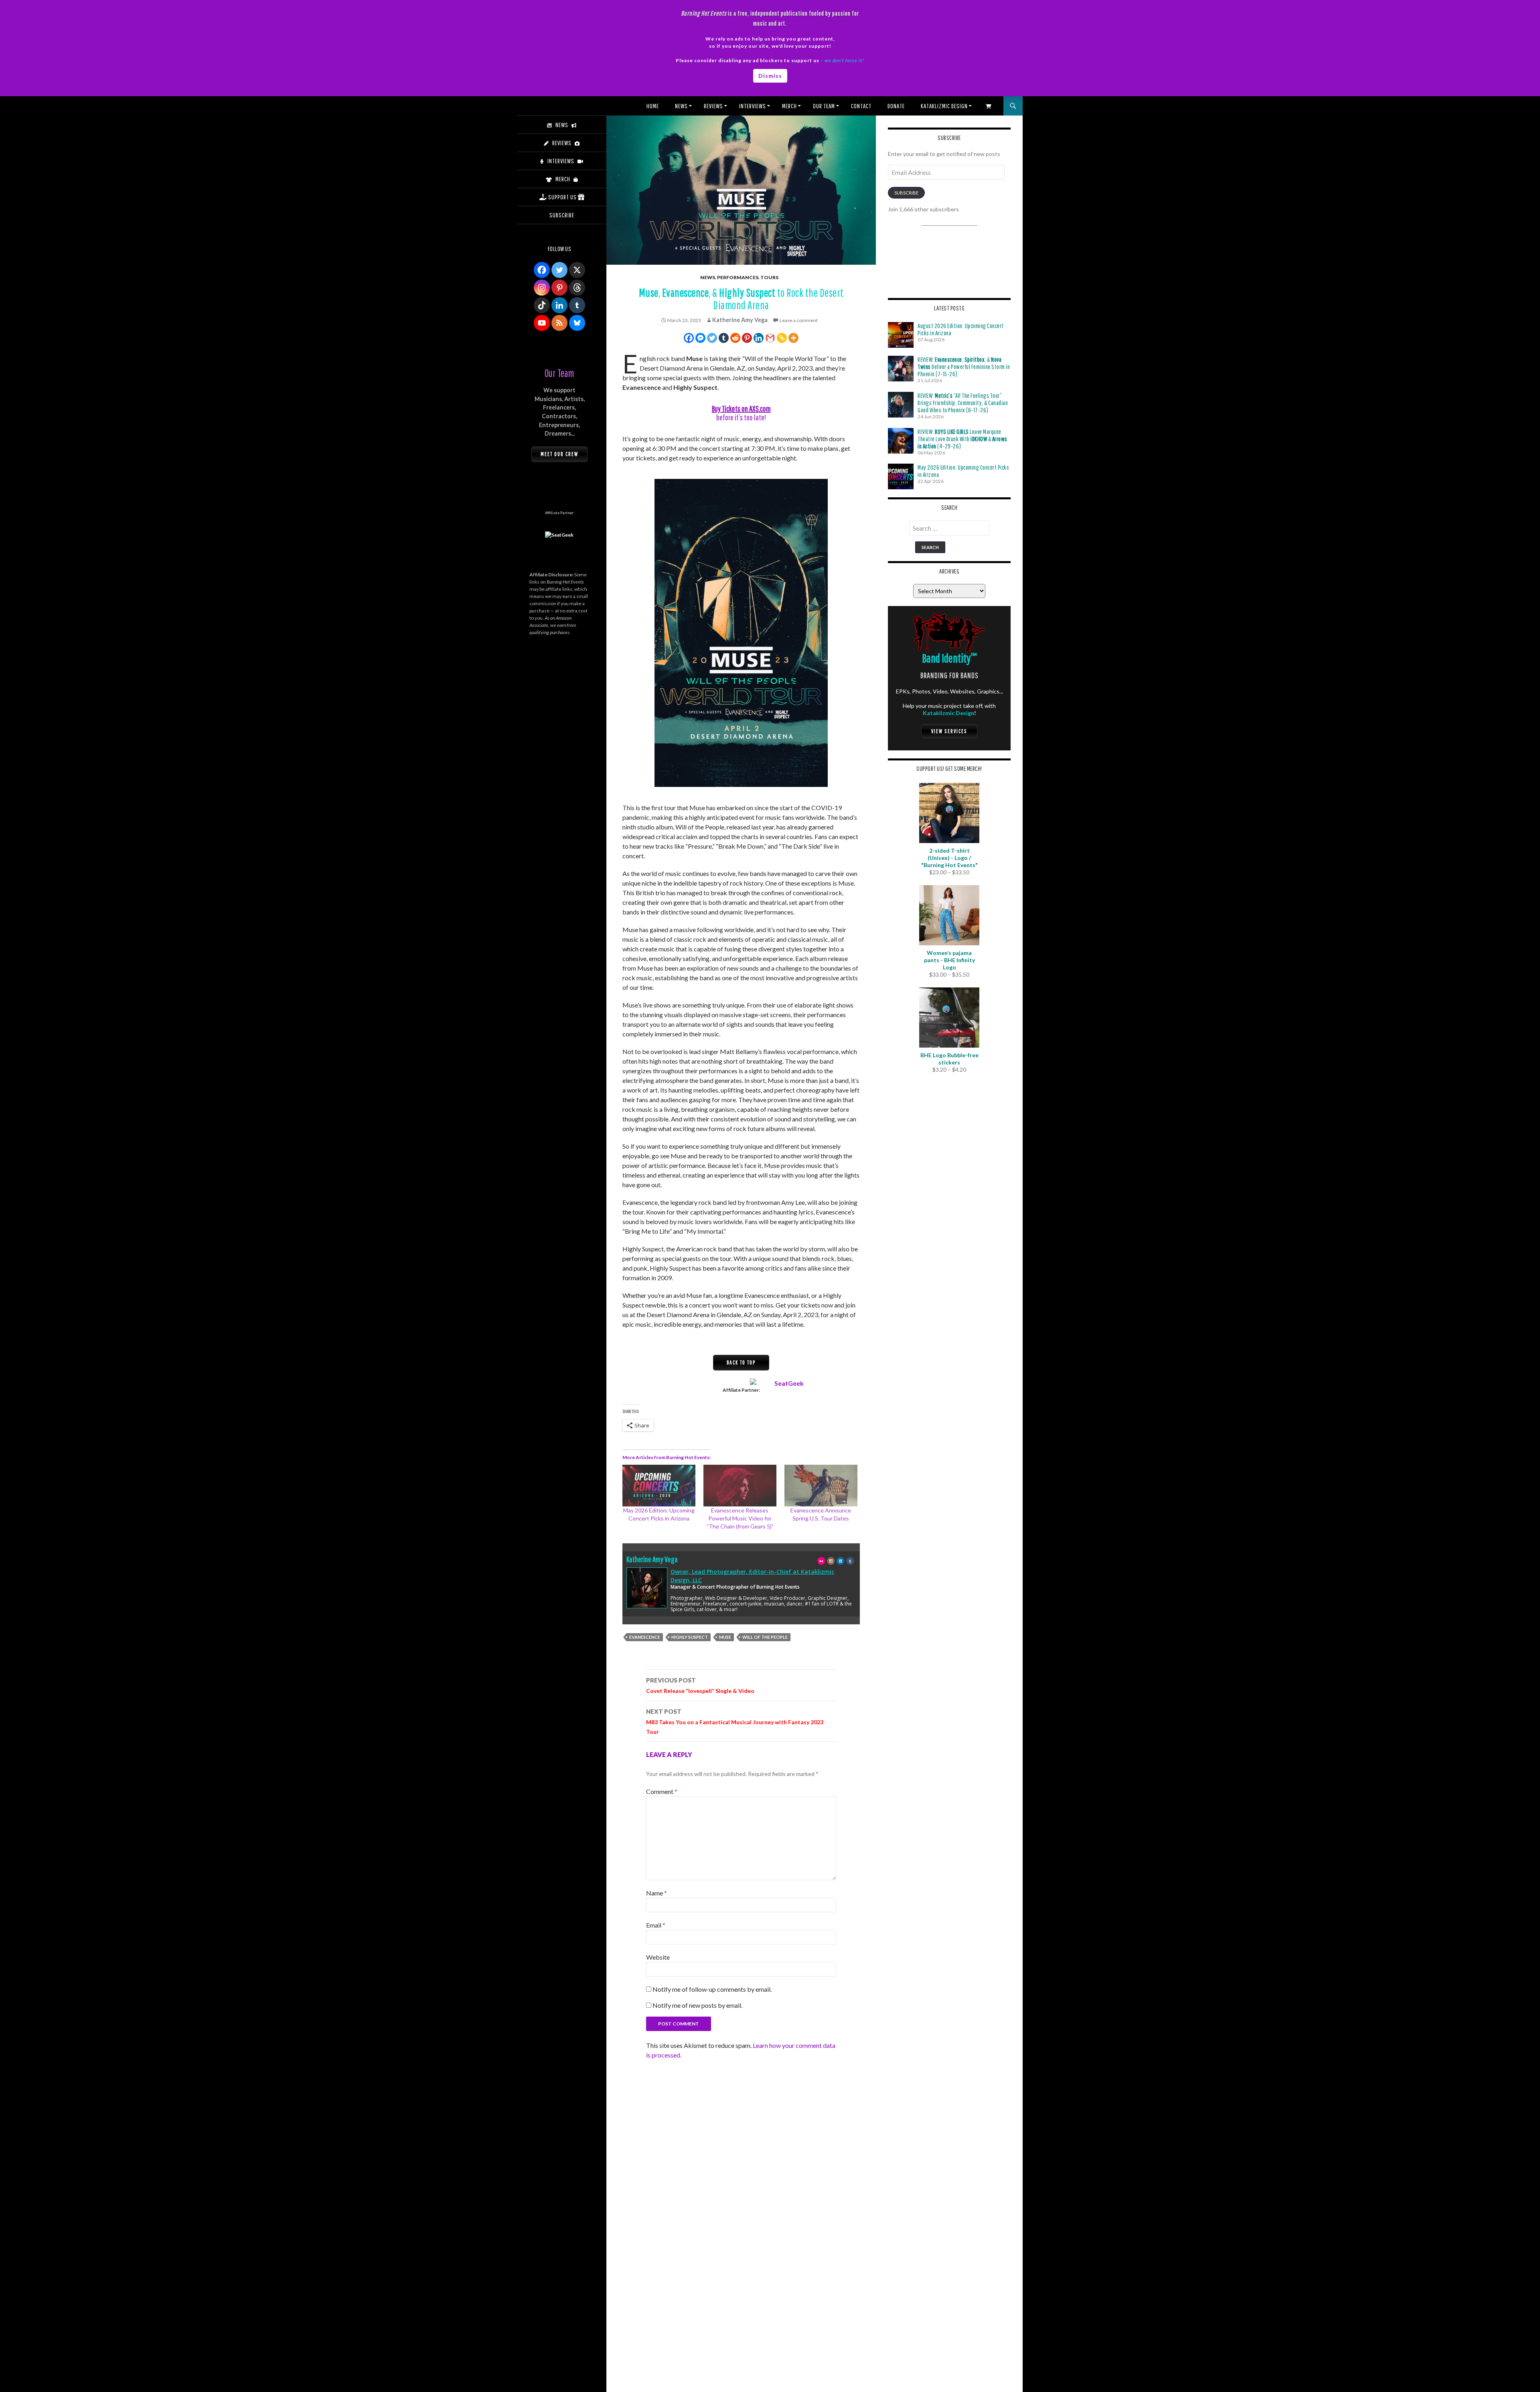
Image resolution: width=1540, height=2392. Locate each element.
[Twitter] (712, 338)
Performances (738, 277)
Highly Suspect (690, 1637)
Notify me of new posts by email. (697, 2005)
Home (653, 106)
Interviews (753, 106)
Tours (769, 277)
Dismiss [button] (770, 76)
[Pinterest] (747, 338)
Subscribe (906, 193)
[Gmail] (770, 338)
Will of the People (765, 1637)
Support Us (562, 197)
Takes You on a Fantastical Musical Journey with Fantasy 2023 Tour (735, 1721)
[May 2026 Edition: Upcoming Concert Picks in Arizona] (659, 1486)
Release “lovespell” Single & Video (700, 1685)
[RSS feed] (559, 323)
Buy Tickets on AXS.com (741, 408)
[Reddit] (735, 338)
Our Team (824, 106)
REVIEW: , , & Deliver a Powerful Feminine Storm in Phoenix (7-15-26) (964, 367)
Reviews (713, 106)
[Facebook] (689, 338)
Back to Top (741, 1362)
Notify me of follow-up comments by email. (712, 1989)
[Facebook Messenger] (700, 338)
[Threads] (577, 288)
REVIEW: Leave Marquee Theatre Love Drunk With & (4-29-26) (962, 439)
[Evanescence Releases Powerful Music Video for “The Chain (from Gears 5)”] (740, 1486)
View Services (949, 731)
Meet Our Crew (559, 454)
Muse (725, 1637)
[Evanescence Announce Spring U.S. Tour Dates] (821, 1486)
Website (658, 1957)
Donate (896, 106)
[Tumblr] (724, 338)
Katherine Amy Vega (740, 320)
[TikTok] (542, 305)
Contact (861, 106)
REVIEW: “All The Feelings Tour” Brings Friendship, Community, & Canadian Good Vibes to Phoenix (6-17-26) (963, 403)
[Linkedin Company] (559, 305)
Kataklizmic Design (944, 106)
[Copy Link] (782, 338)
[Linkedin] (759, 338)
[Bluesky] (577, 323)
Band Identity (949, 658)
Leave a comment (799, 320)
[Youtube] (542, 323)
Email (656, 1925)
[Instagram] (542, 288)
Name (657, 1893)
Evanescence (645, 1637)
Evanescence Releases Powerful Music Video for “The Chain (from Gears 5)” (740, 1518)
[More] (793, 338)
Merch (789, 106)
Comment (662, 1791)
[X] (577, 270)
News (681, 106)
